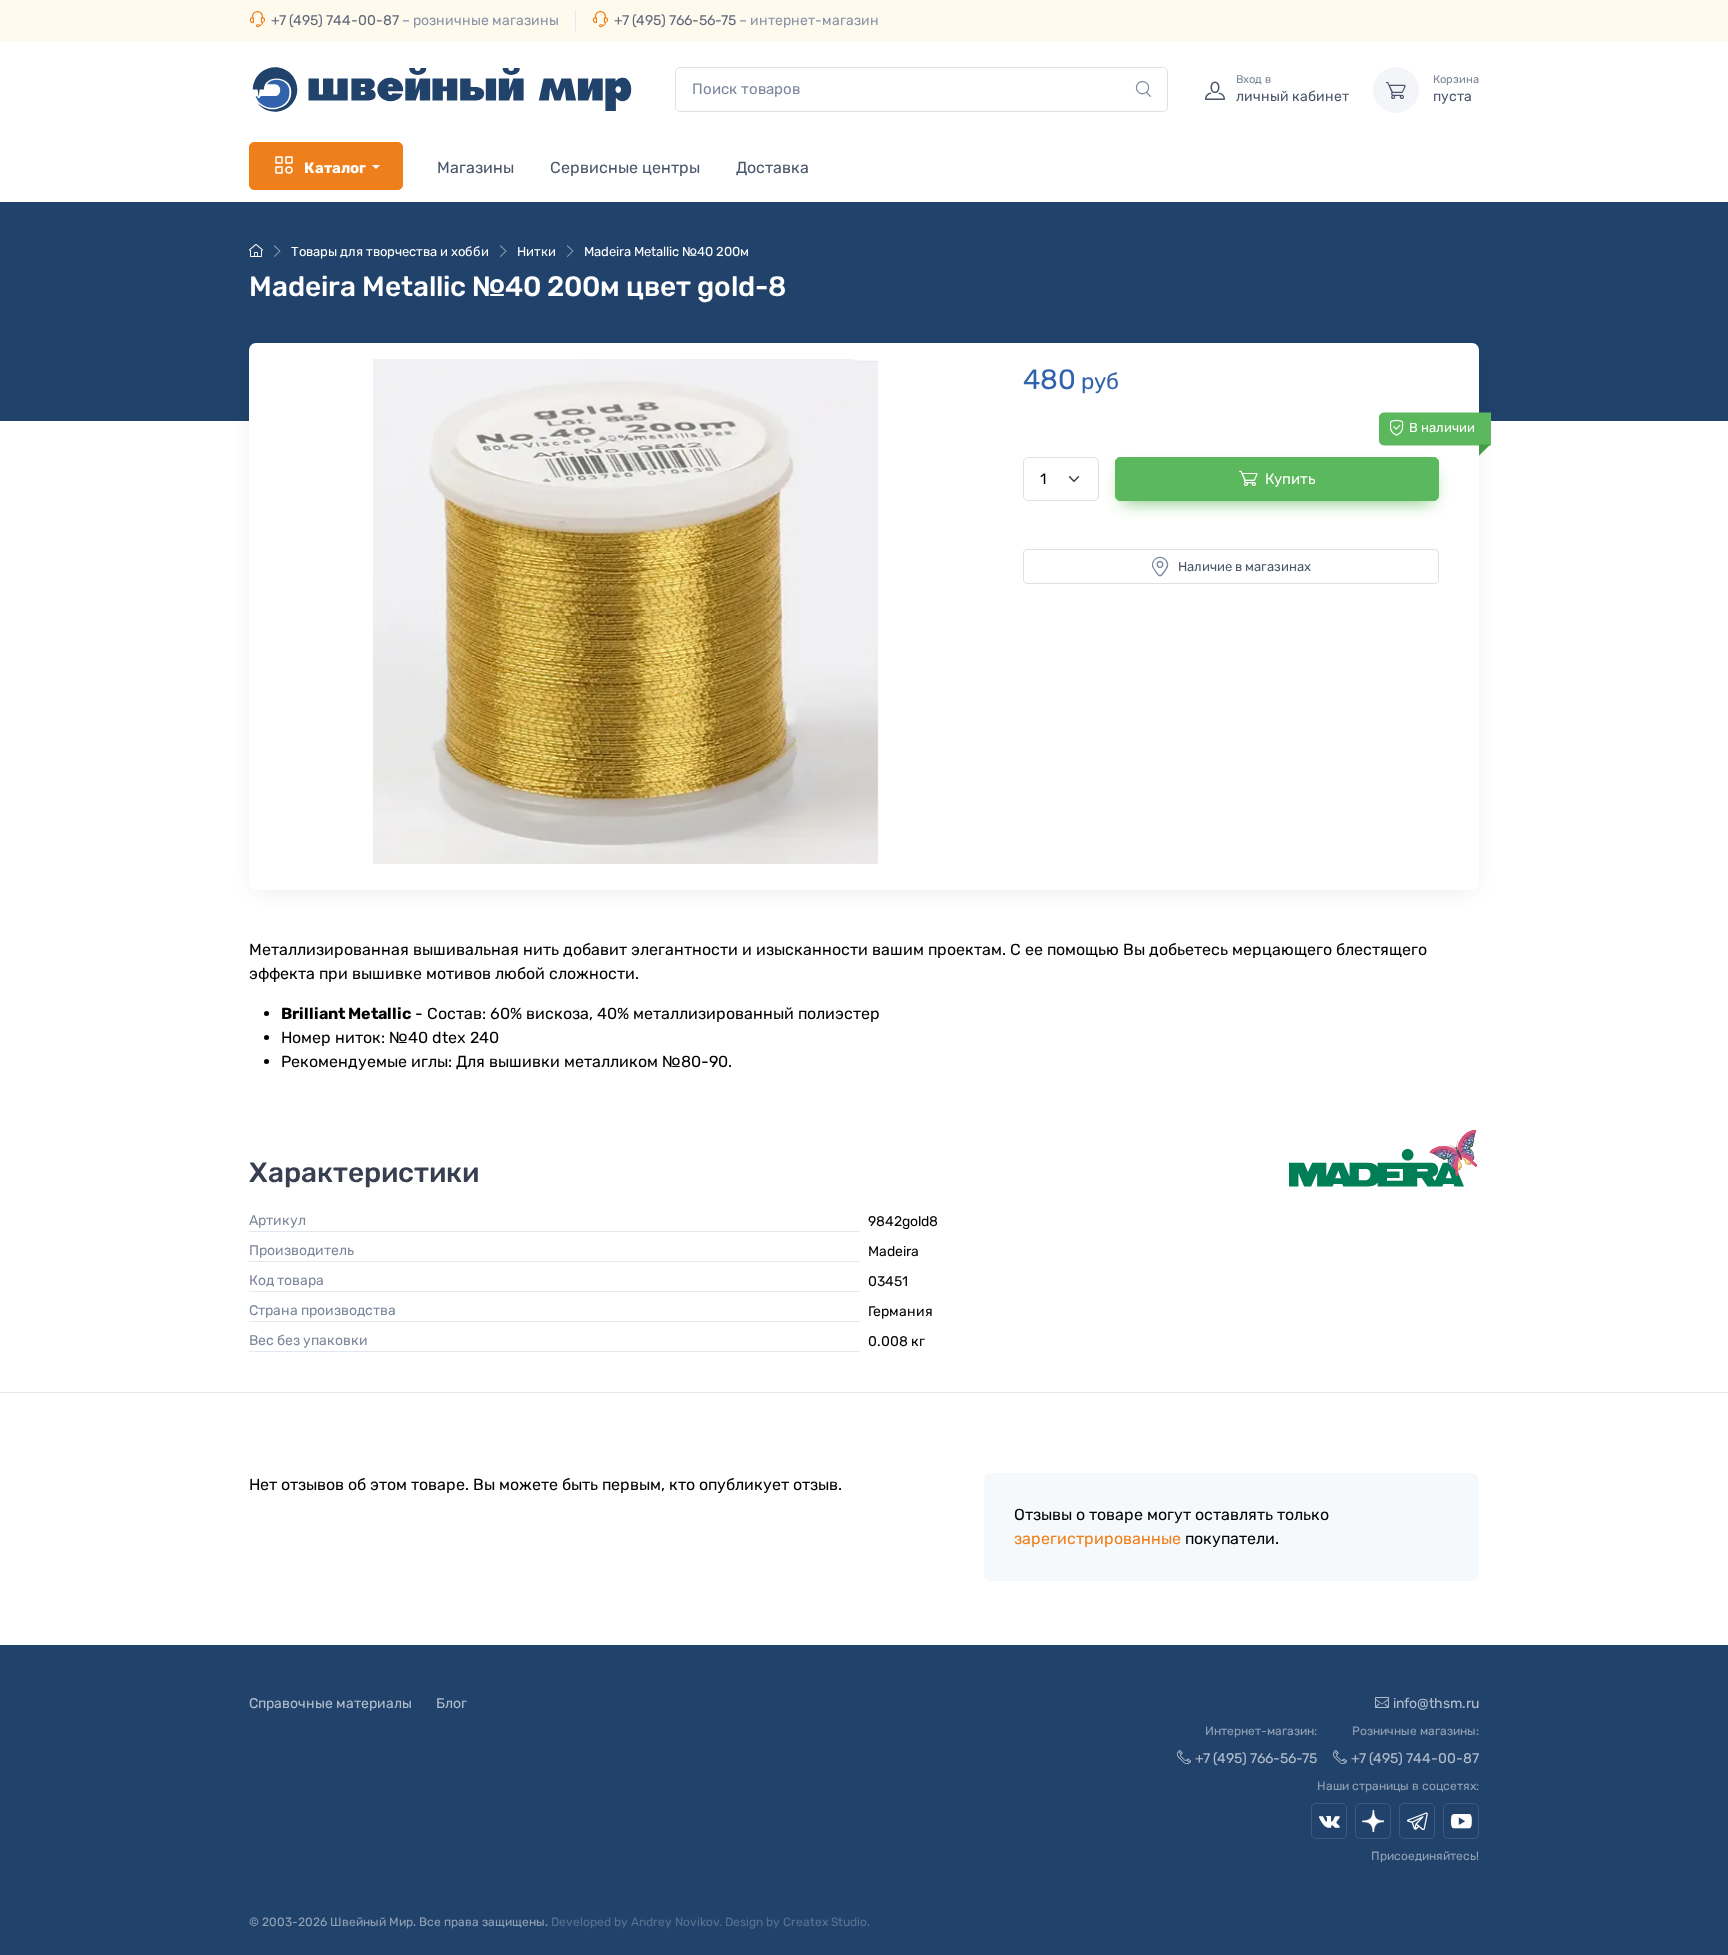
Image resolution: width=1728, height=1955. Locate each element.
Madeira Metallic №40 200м (666, 251)
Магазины (475, 167)
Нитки (536, 251)
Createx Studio (825, 1922)
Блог (451, 1703)
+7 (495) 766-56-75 (675, 20)
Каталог (335, 168)
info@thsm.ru (1436, 1703)
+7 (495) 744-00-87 (335, 20)
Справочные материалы (330, 1703)
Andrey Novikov (675, 1922)
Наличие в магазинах (1244, 566)
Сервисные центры (625, 167)
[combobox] (921, 89)
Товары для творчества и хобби (390, 251)
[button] (625, 611)
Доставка (772, 167)
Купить (1290, 479)
